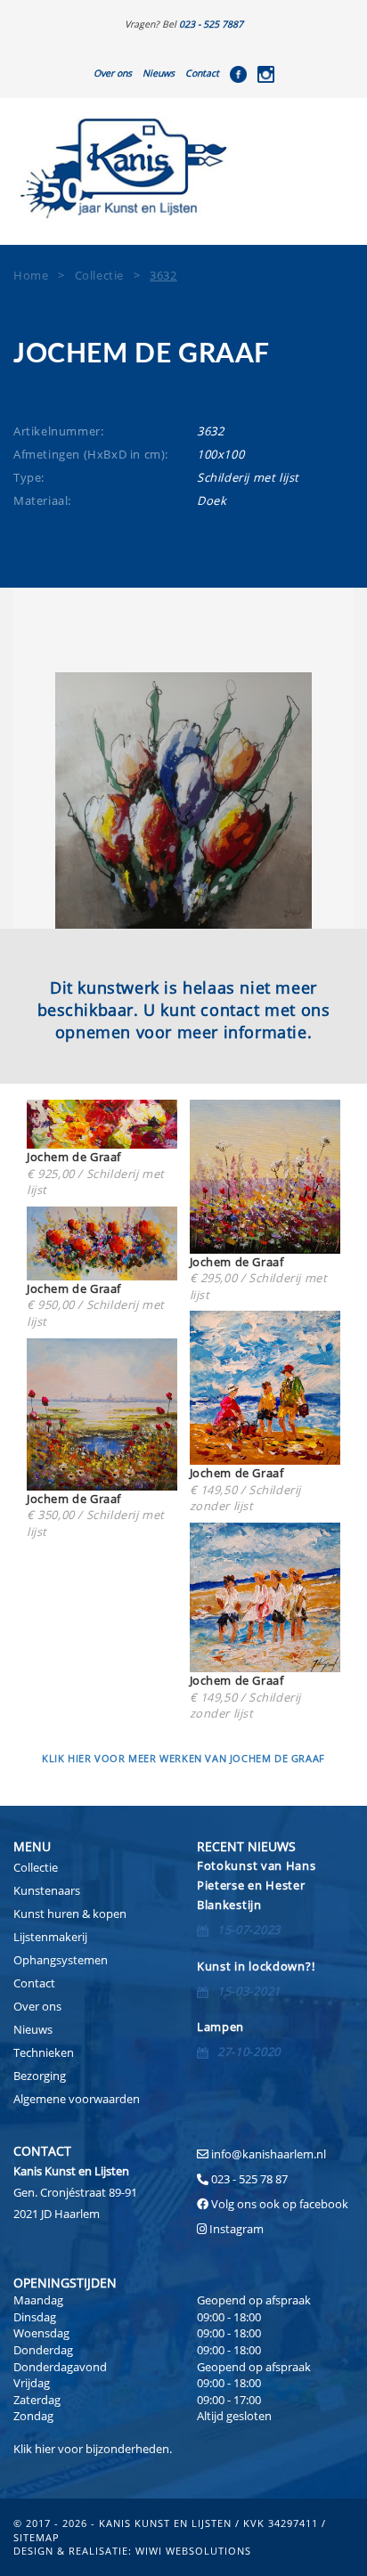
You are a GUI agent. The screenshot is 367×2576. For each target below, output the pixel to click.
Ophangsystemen (61, 1960)
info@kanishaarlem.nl (269, 2154)
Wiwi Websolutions (193, 2551)
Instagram (237, 2229)
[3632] (183, 800)
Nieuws (159, 73)
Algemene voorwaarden (77, 2099)
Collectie (36, 1867)
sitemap (37, 2537)
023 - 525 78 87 (249, 2179)
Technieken (44, 2052)
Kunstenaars (47, 1890)
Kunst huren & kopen (70, 1914)
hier (45, 2449)
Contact (202, 73)
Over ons (113, 73)
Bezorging (40, 2076)
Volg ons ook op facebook (278, 2204)
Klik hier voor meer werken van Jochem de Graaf (183, 1758)
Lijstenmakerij (50, 1937)
